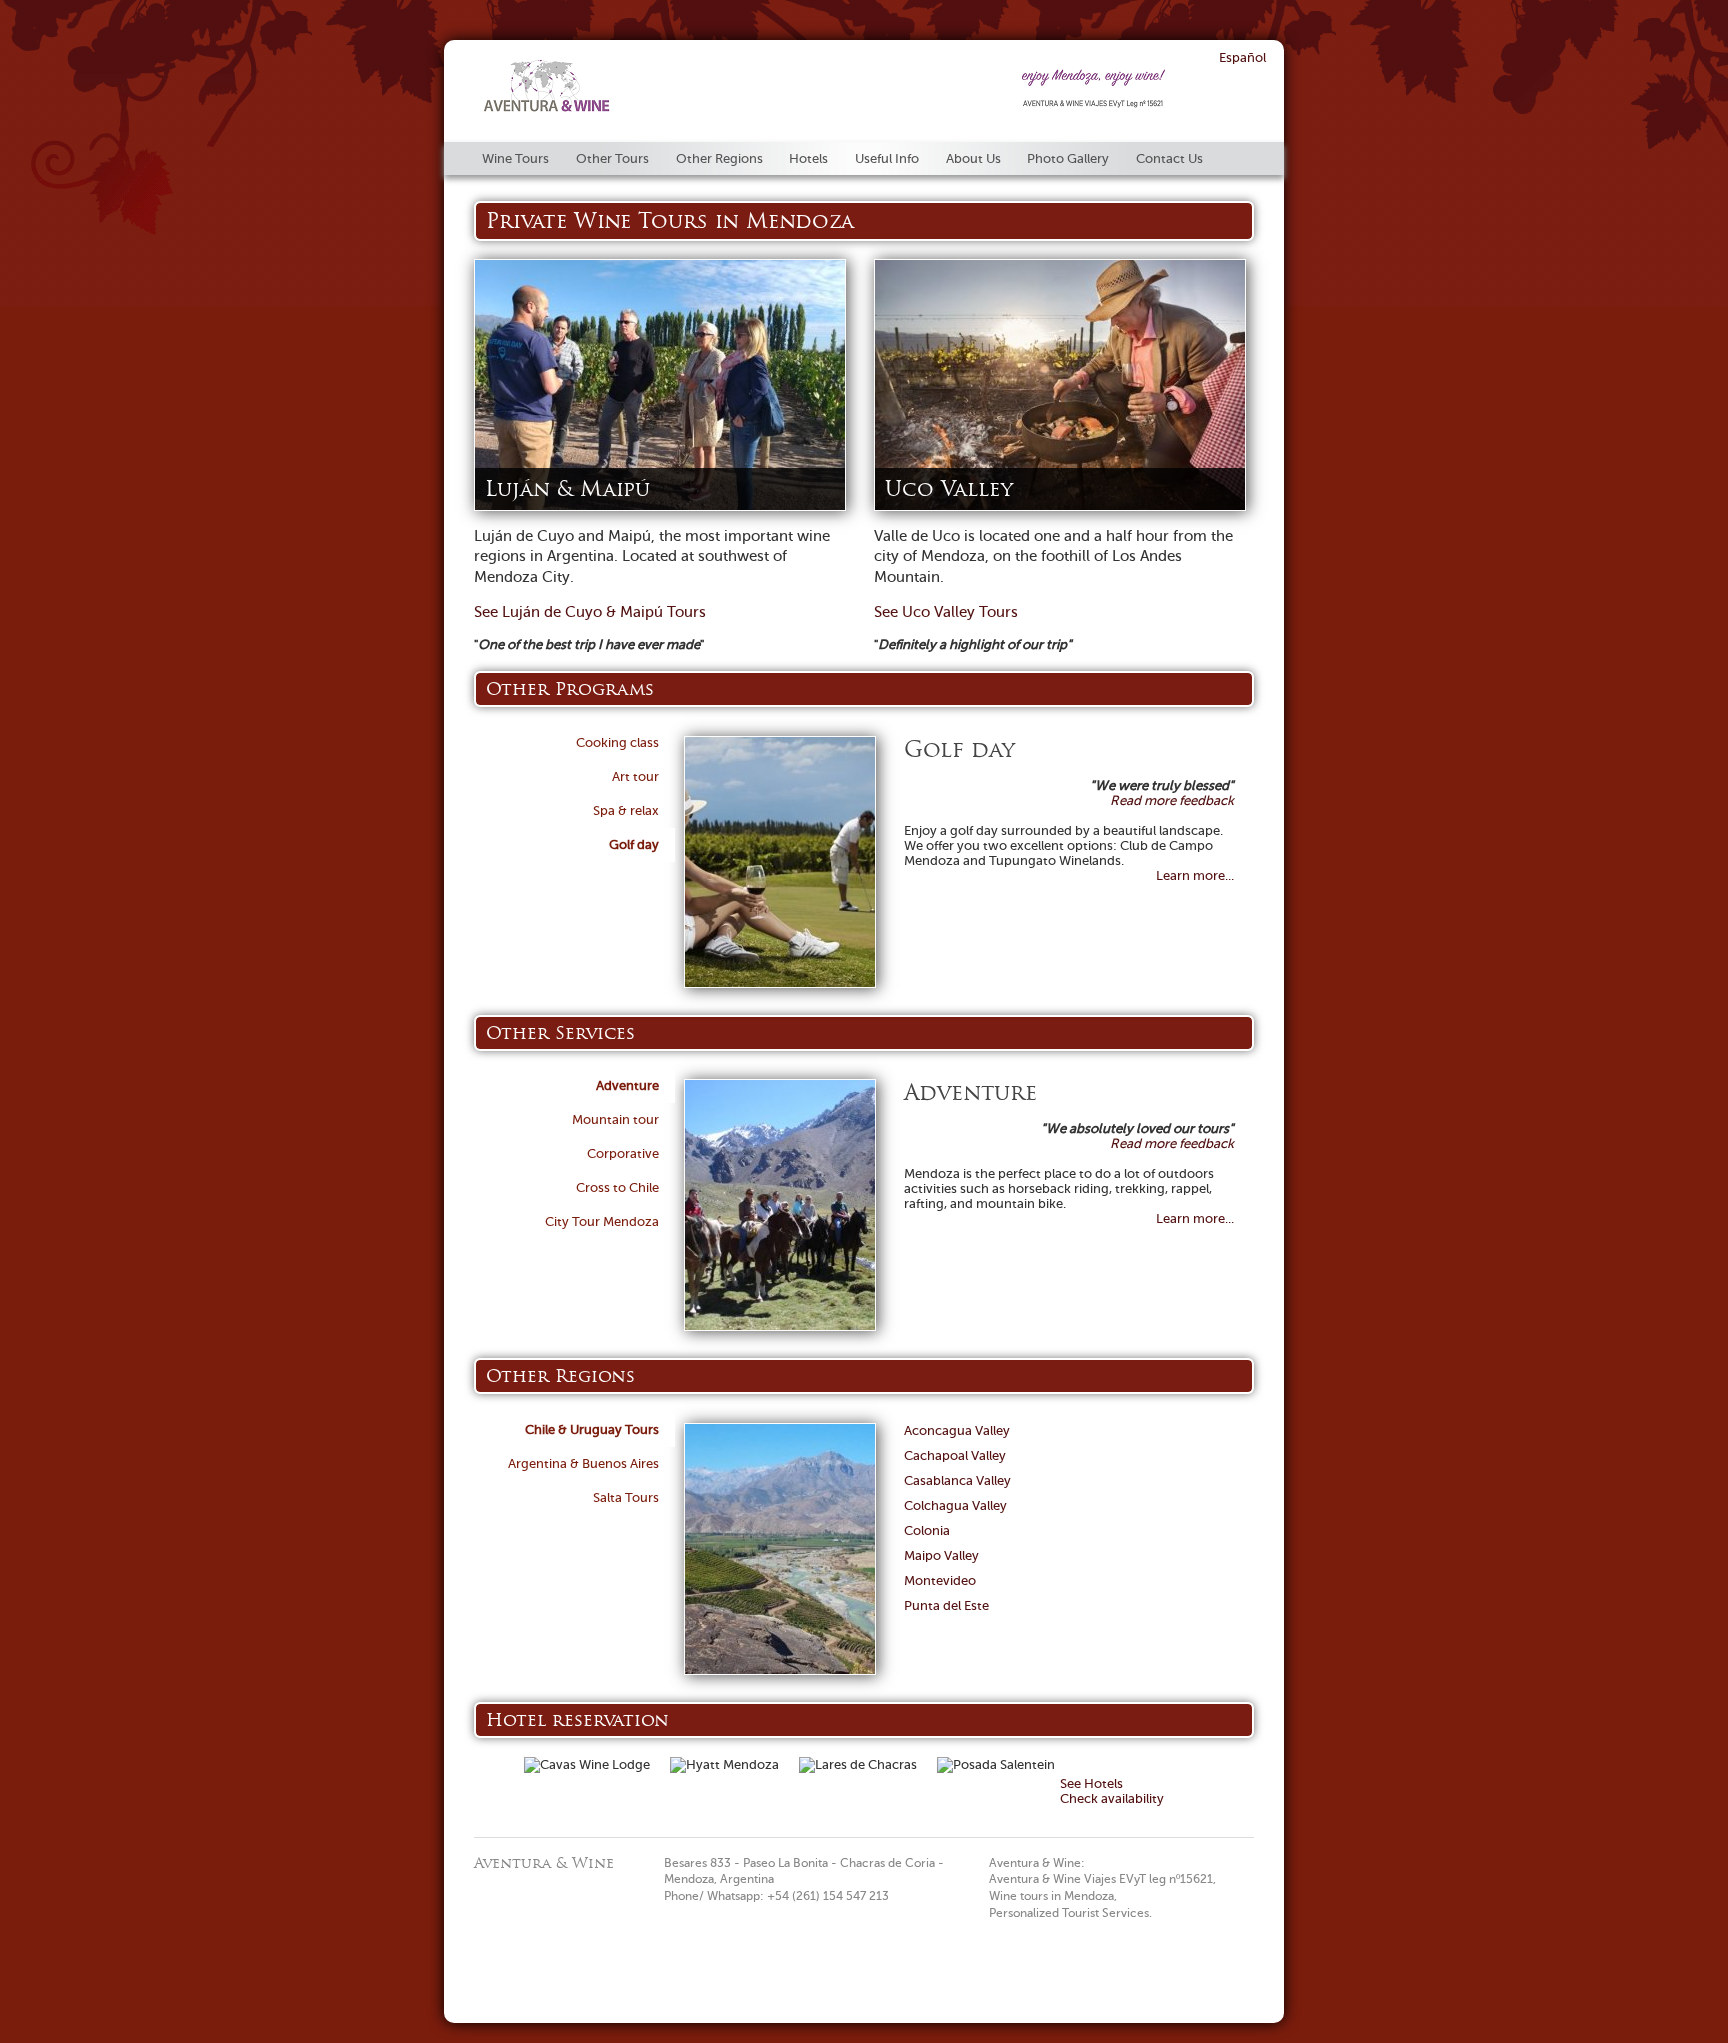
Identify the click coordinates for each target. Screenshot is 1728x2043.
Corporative (623, 1153)
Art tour (635, 776)
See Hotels (1091, 1783)
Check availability (1112, 1798)
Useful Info (887, 158)
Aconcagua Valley (957, 1430)
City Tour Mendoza (602, 1221)
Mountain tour (615, 1119)
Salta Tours (626, 1497)
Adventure (627, 1085)
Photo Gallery (1068, 158)
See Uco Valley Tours (946, 612)
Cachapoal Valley (955, 1455)
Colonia (927, 1530)
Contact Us (1169, 158)
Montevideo (940, 1580)
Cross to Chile (617, 1187)
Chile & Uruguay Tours (592, 1429)
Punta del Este (946, 1605)
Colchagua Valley (955, 1505)
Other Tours (612, 158)
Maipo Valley (941, 1555)
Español (1242, 57)
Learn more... (1195, 875)
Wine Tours (515, 158)
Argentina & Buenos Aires (583, 1463)
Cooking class (617, 742)
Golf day (634, 844)
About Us (973, 158)
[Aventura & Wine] (547, 108)
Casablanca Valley (957, 1480)
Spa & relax (626, 810)
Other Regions (719, 158)
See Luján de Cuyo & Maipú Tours (590, 612)
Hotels (808, 158)
